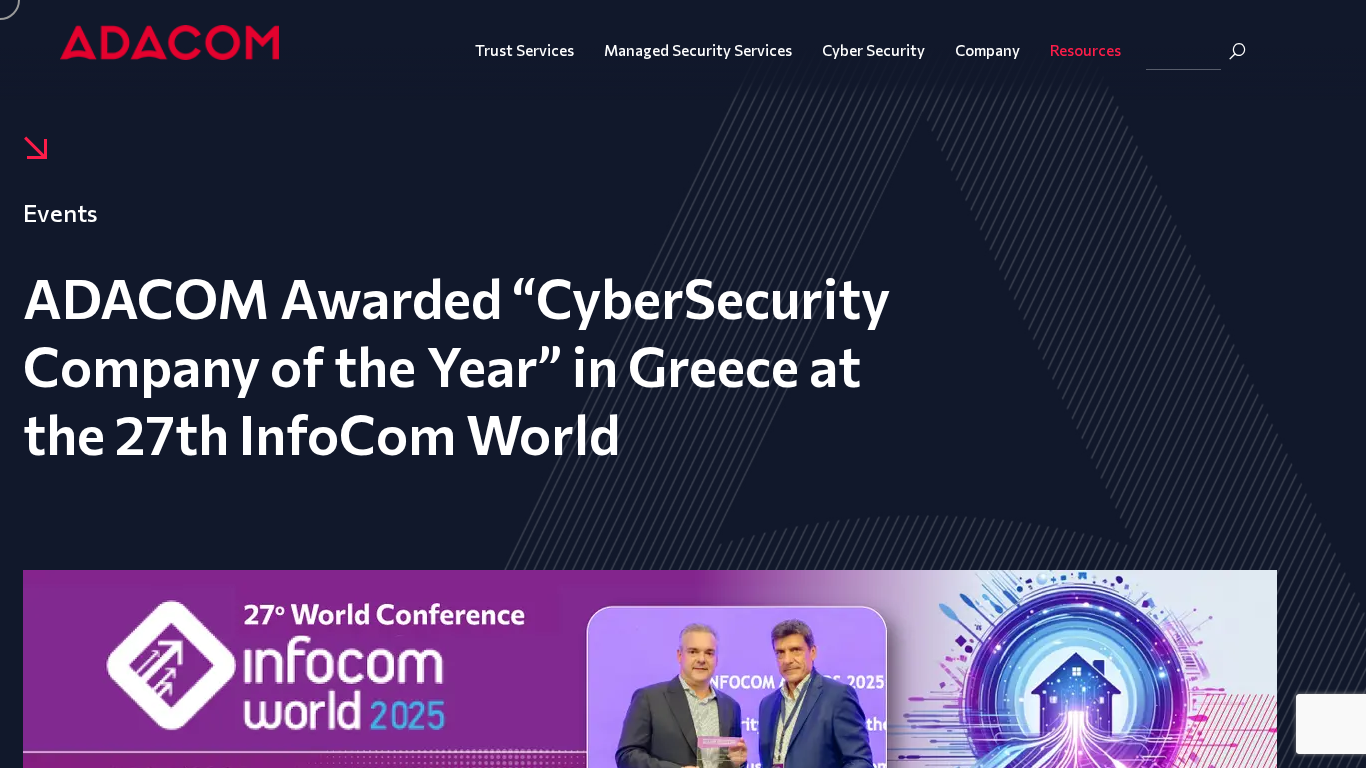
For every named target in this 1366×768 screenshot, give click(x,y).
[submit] (1237, 51)
